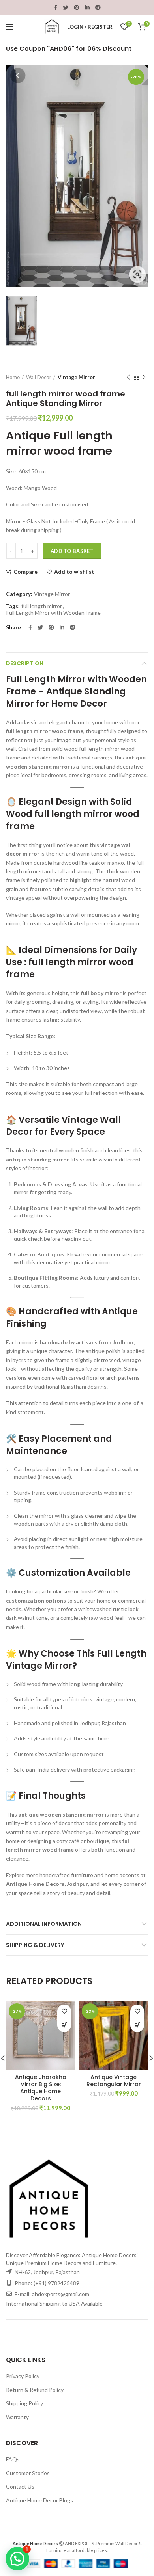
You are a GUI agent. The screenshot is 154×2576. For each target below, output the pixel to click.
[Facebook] (55, 7)
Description (25, 663)
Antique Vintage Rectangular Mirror (114, 2081)
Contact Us (20, 2486)
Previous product (128, 377)
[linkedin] (87, 7)
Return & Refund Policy (35, 2390)
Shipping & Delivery (35, 1945)
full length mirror (42, 606)
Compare (25, 572)
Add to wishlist (74, 572)
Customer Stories (28, 2473)
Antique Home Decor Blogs (39, 2500)
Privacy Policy (23, 2376)
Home (13, 377)
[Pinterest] (77, 7)
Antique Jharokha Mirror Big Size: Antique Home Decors (41, 2088)
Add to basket (72, 551)
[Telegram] (98, 7)
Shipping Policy (24, 2403)
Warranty (17, 2417)
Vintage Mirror (76, 377)
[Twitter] (66, 7)
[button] (64, 2025)
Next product (144, 377)
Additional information (44, 1924)
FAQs (13, 2459)
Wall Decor (39, 377)
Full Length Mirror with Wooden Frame (54, 613)
